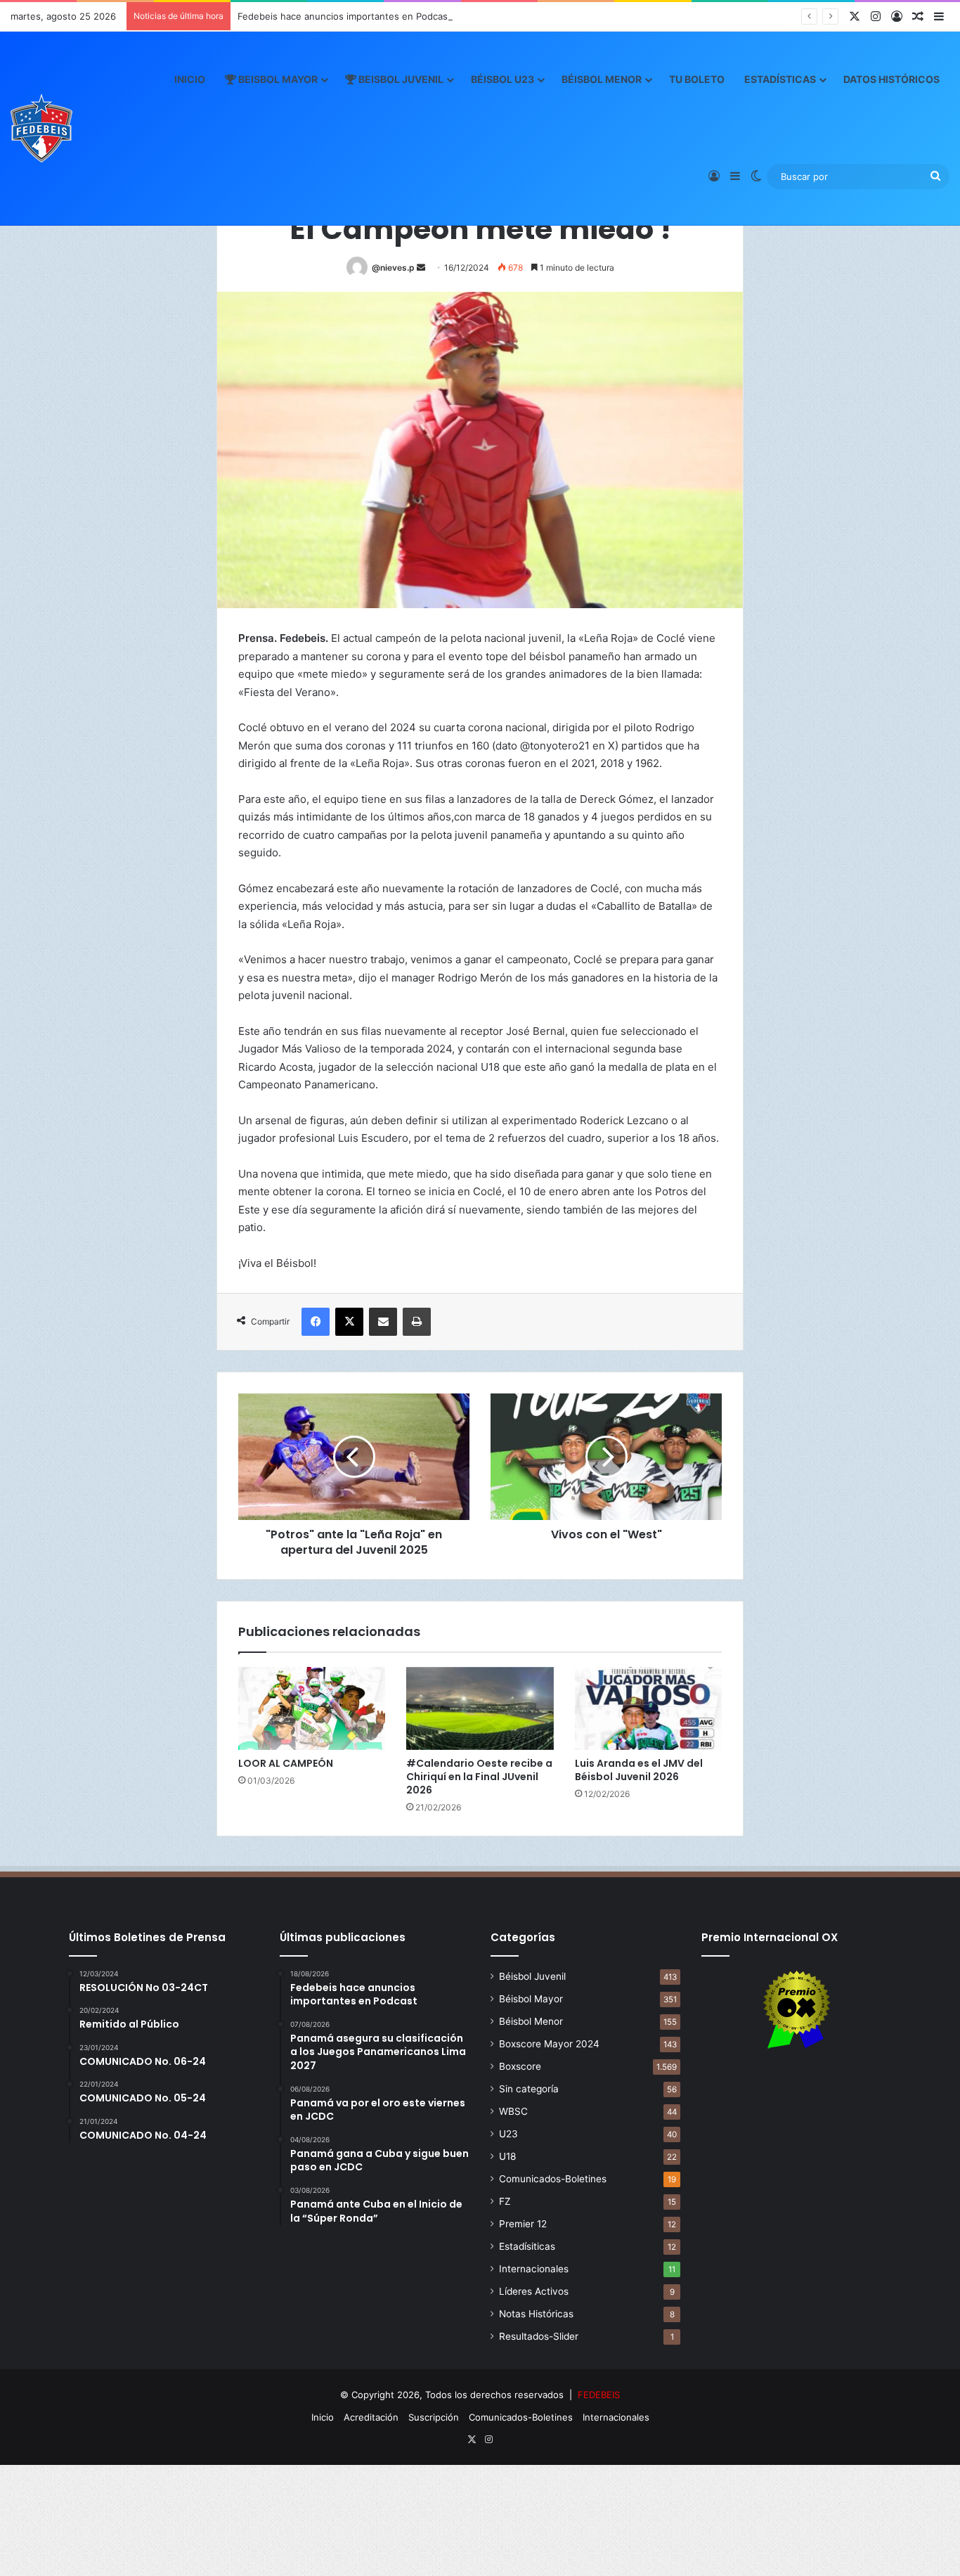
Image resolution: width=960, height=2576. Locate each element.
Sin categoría (529, 2089)
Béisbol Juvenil (532, 1976)
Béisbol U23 (502, 79)
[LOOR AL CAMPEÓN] (312, 1708)
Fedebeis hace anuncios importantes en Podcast (344, 16)
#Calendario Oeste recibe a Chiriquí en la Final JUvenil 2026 (479, 1777)
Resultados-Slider (539, 2336)
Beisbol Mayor (277, 79)
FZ (505, 2201)
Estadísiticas (527, 2246)
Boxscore (520, 2066)
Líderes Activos (534, 2291)
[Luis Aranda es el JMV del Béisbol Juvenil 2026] (648, 1708)
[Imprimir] (417, 1322)
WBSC (513, 2111)
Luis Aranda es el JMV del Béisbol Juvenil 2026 (639, 1770)
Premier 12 (523, 2224)
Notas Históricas (536, 2314)
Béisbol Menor (602, 79)
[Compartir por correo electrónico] (383, 1322)
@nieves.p (393, 268)
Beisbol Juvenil (400, 79)
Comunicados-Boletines (553, 2179)
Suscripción (434, 2417)
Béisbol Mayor (531, 1999)
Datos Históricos (891, 79)
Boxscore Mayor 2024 (549, 2044)
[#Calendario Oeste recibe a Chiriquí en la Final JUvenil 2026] (480, 1708)
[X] (349, 1322)
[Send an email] (421, 268)
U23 (508, 2134)
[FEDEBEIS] (41, 128)
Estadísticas (780, 79)
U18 (507, 2156)
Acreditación (371, 2417)
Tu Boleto (697, 79)
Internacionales (534, 2269)
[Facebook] (316, 1322)
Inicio (190, 79)
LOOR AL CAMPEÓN (286, 1763)
